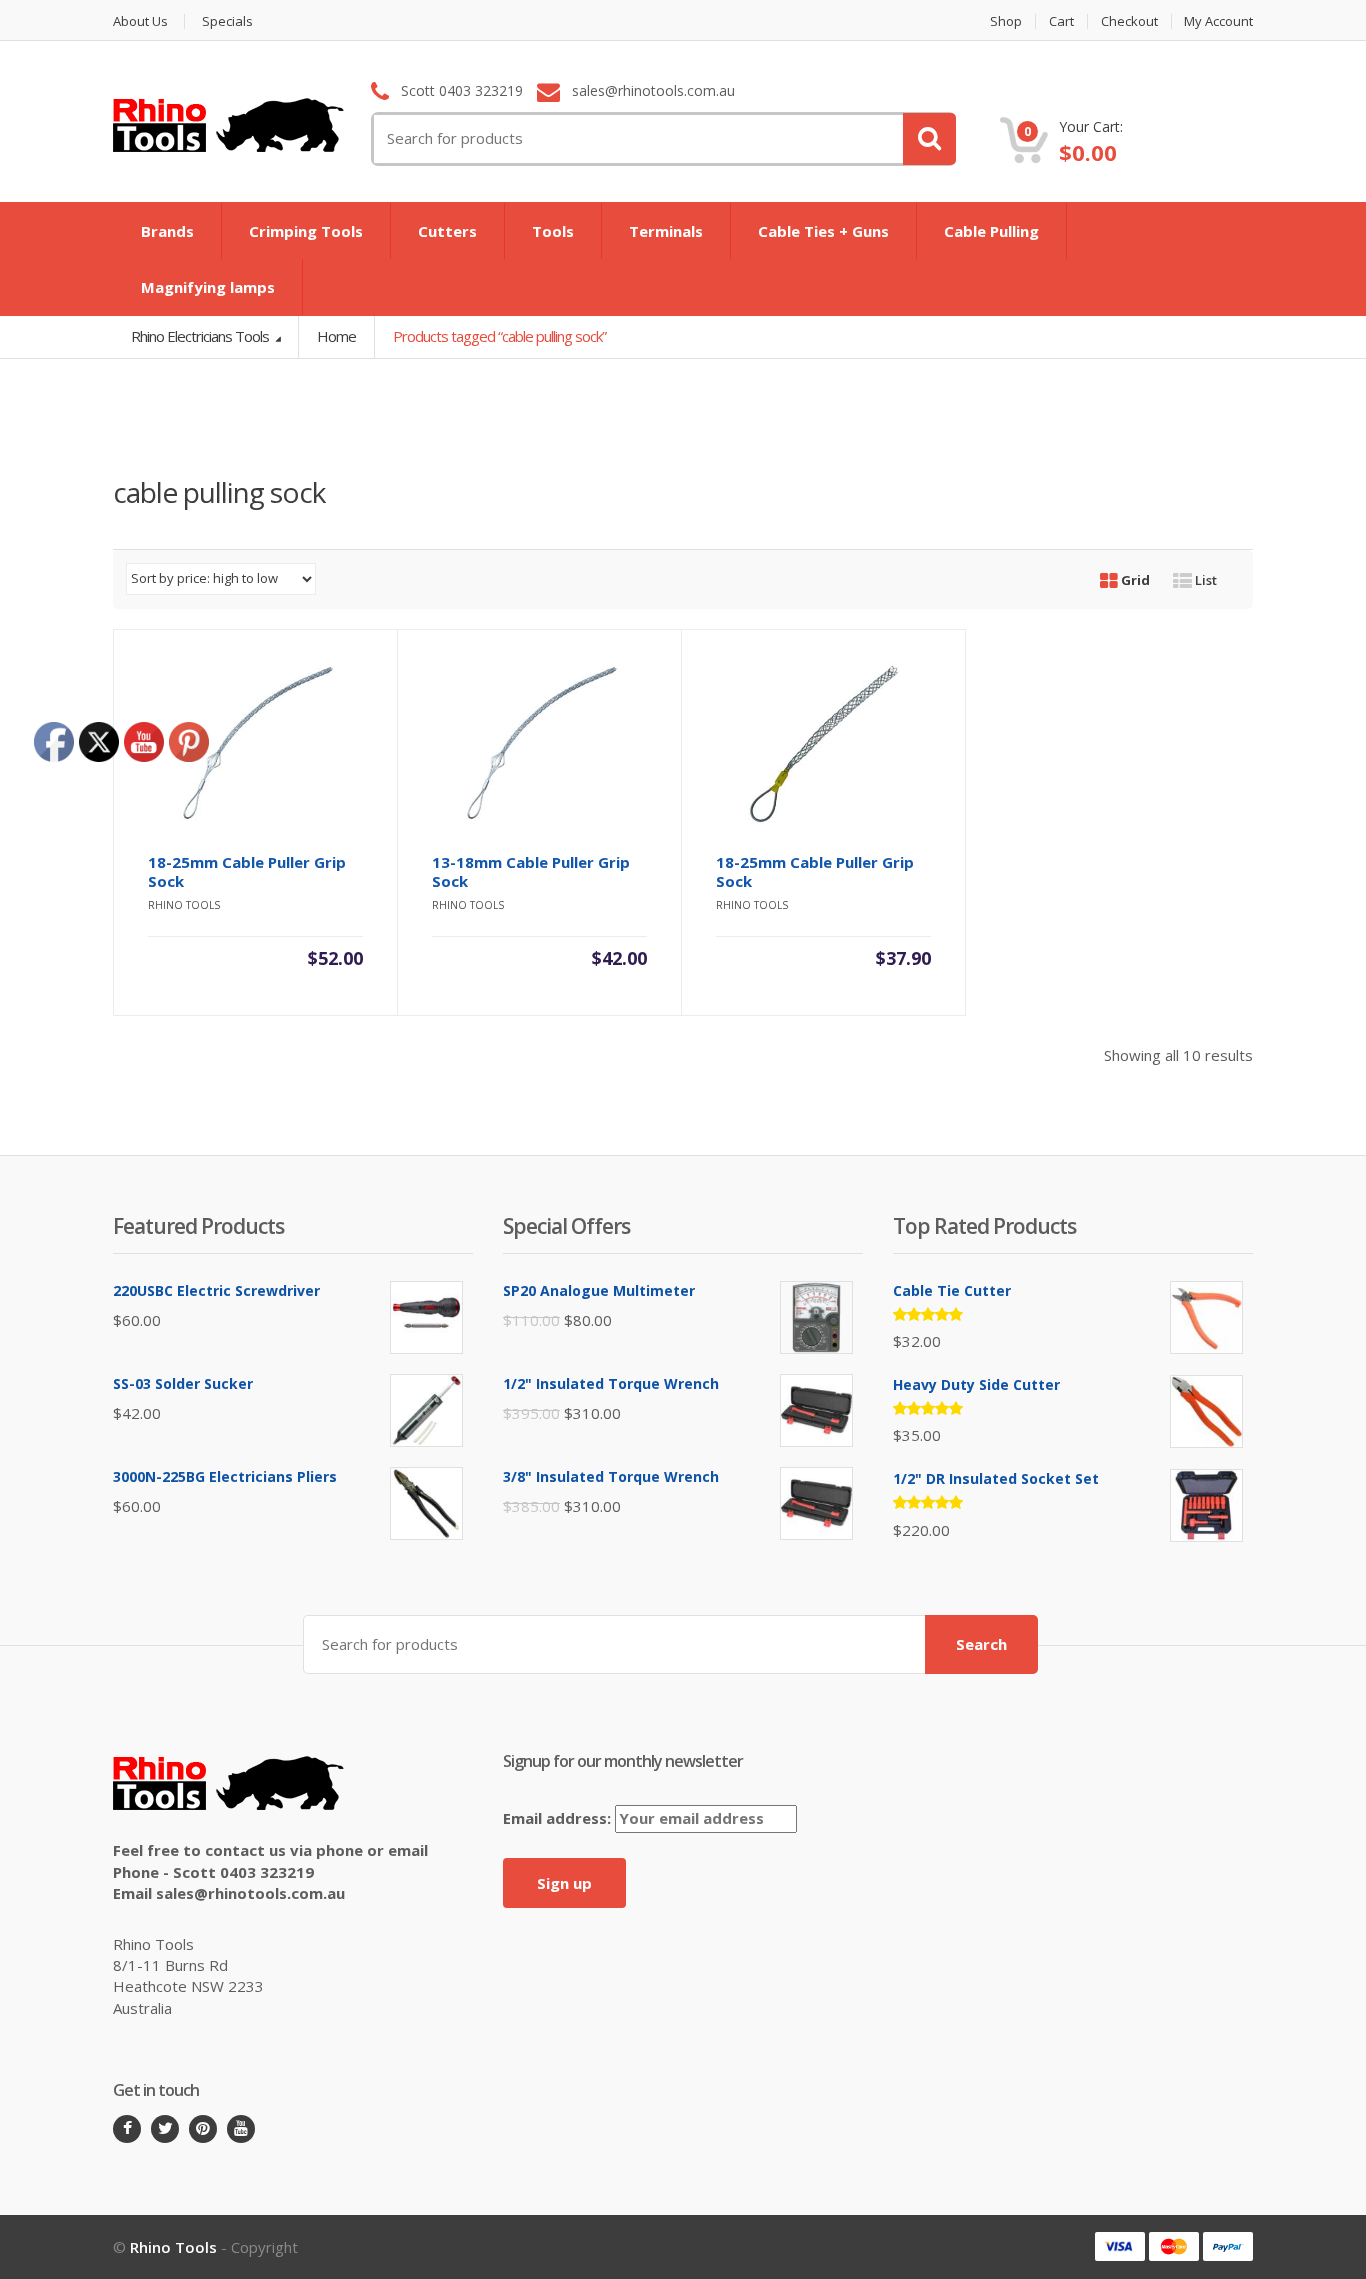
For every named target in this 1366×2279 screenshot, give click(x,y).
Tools (553, 231)
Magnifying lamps (208, 287)
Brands (167, 231)
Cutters (447, 231)
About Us (140, 21)
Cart (1061, 21)
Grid (1134, 580)
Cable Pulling (991, 231)
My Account (1218, 21)
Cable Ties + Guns (823, 231)
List (1204, 580)
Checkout (1129, 21)
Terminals (666, 231)
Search (981, 1644)
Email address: (559, 1818)
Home (336, 336)
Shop (1006, 21)
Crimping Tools (306, 231)
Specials (227, 21)
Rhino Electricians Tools (201, 336)
